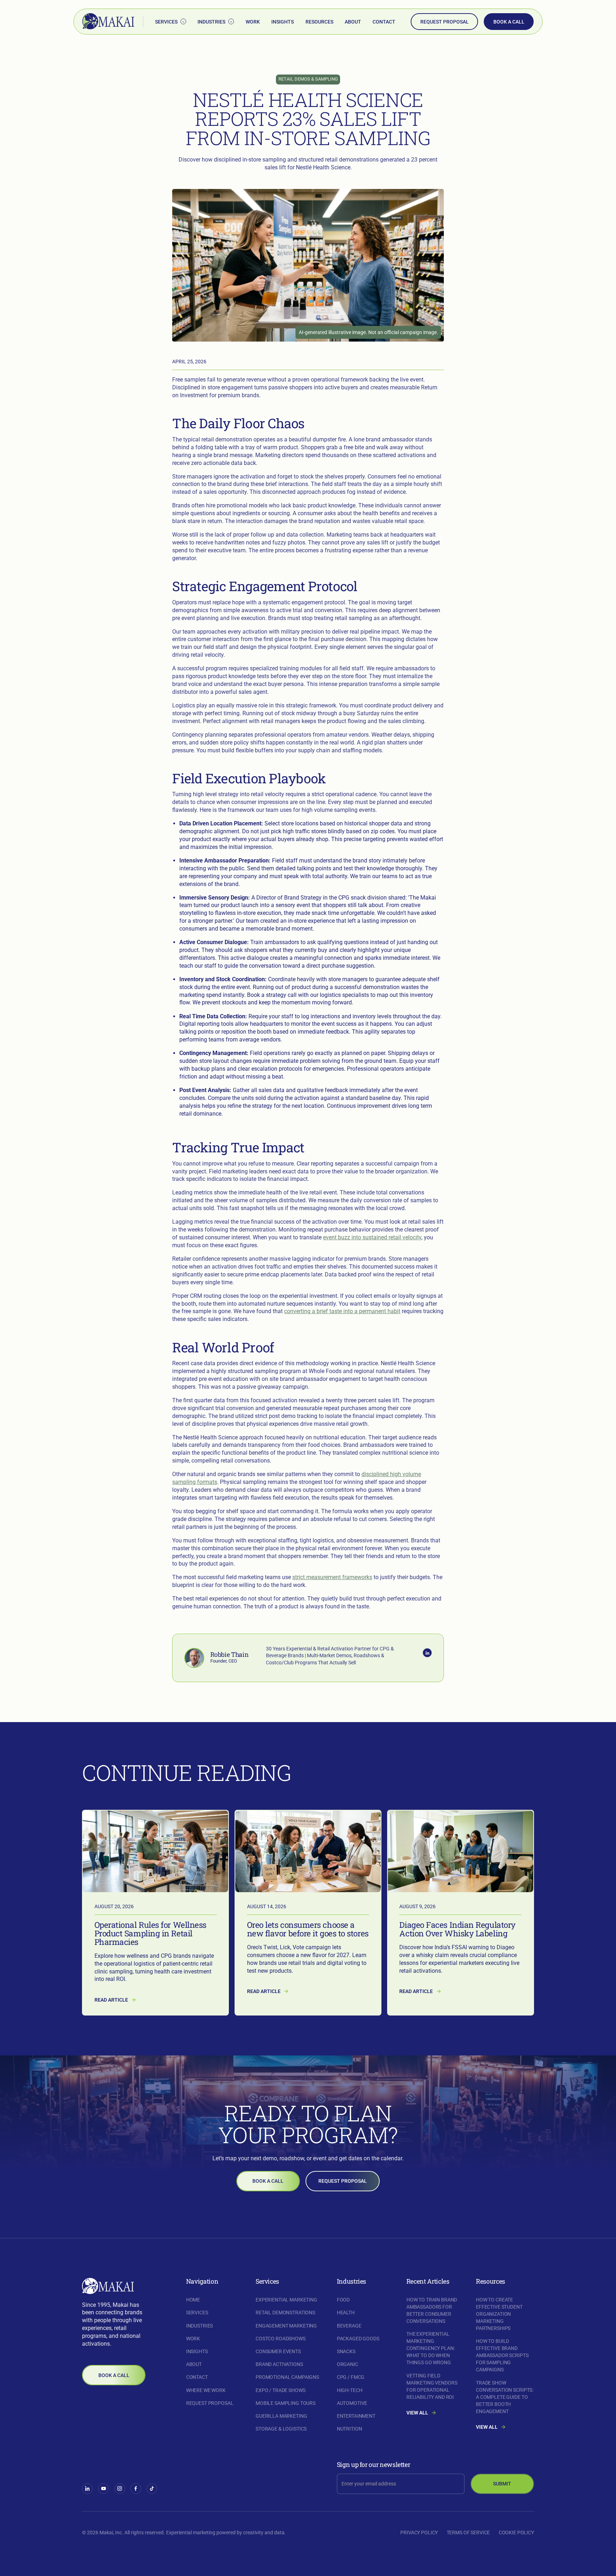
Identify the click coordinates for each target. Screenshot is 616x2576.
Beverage (349, 2326)
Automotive (352, 2403)
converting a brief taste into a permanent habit (342, 1311)
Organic (348, 2364)
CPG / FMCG (351, 2377)
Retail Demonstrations (285, 2313)
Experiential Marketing (286, 2300)
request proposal (445, 22)
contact (384, 22)
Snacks (346, 2351)
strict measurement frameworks (332, 1577)
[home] (108, 22)
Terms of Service (468, 2533)
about (353, 22)
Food (343, 2300)
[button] (170, 22)
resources (319, 22)
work (253, 22)
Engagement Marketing (286, 2326)
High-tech (350, 2390)
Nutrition (350, 2429)
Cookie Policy (516, 2533)
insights (283, 22)
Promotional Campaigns (287, 2377)
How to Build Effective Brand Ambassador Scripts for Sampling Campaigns (502, 2355)
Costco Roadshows (281, 2339)
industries (200, 2326)
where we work (206, 2390)
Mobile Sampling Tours (286, 2403)
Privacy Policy (419, 2533)
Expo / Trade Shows (280, 2390)
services (197, 2313)
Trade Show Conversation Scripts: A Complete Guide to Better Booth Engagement (505, 2397)
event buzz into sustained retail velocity (372, 1237)
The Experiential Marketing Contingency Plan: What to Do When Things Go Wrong (431, 2348)
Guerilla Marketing (281, 2416)
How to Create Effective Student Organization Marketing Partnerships (499, 2314)
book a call (509, 22)
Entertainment (356, 2416)
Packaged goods (358, 2339)
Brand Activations (279, 2364)
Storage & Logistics (281, 2429)
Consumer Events (278, 2351)
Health (346, 2313)
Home (193, 2300)
